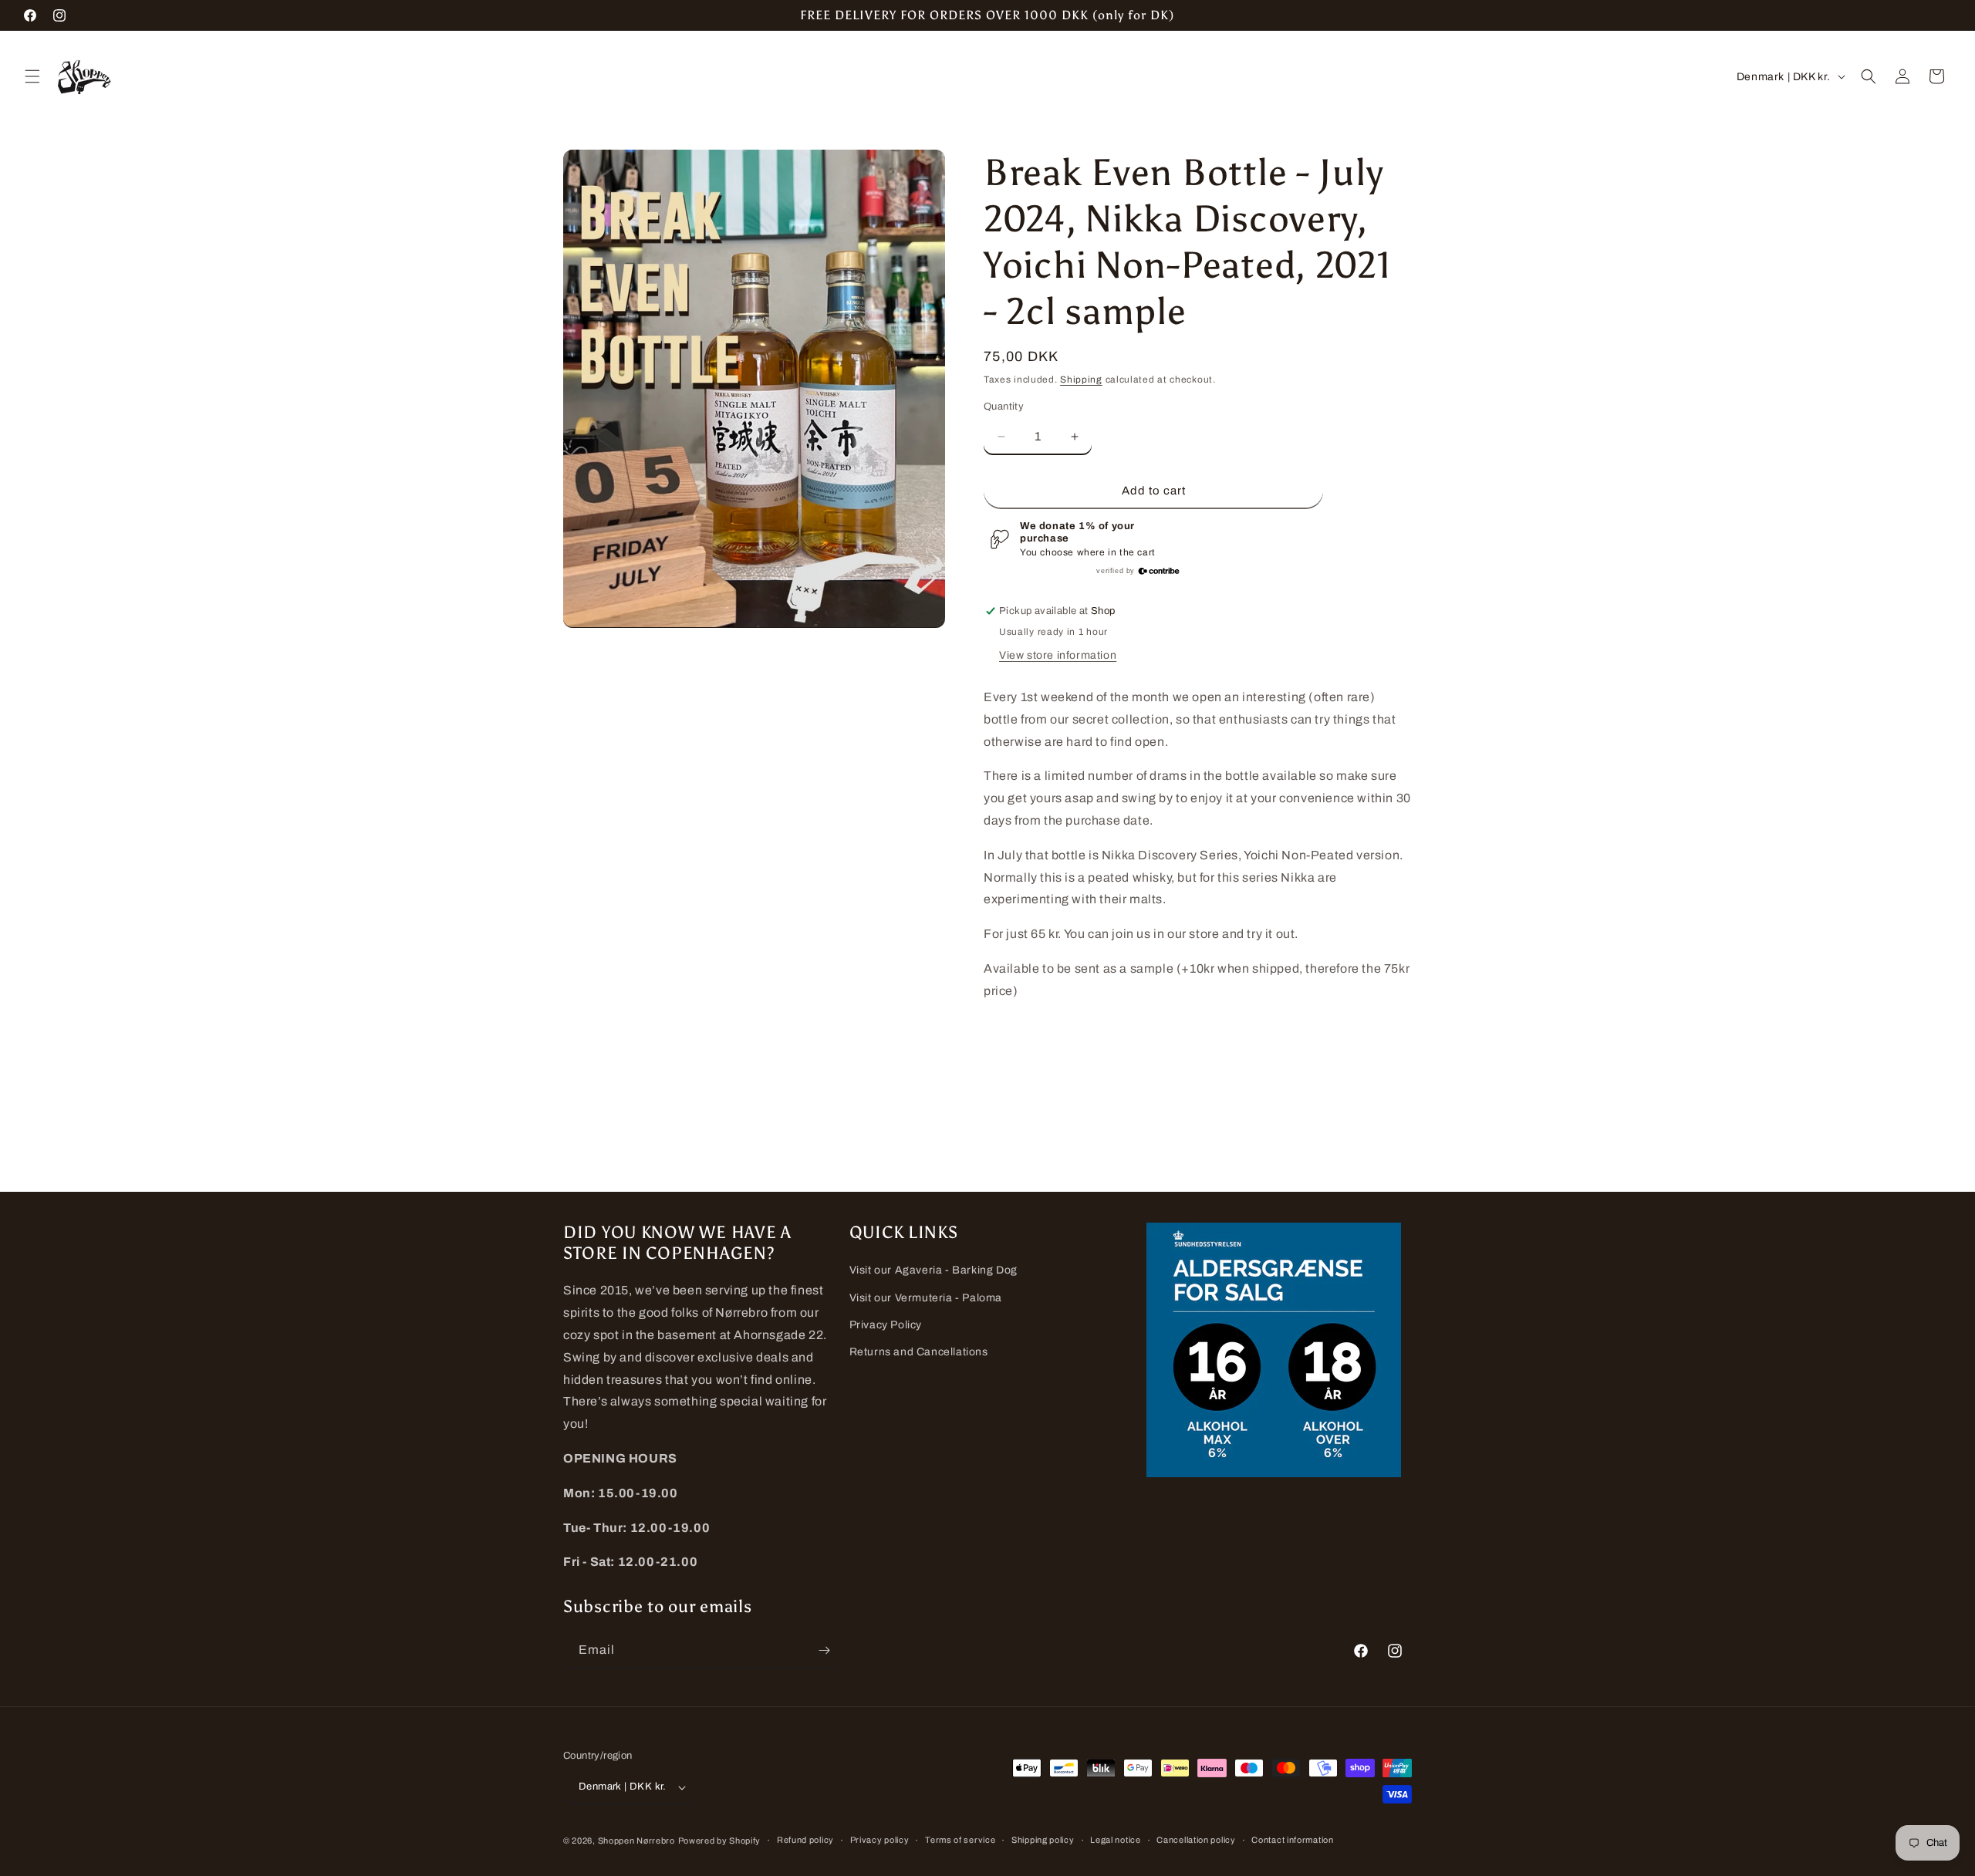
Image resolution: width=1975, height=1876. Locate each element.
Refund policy (805, 1840)
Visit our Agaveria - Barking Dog (933, 1270)
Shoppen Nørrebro (636, 1841)
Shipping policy (1043, 1840)
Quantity (1004, 407)
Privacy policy (880, 1840)
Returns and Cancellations (919, 1352)
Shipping (1081, 380)
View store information (1058, 655)
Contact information (1292, 1840)
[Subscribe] (824, 1650)
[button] (32, 76)
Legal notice (1115, 1840)
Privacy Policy (886, 1325)
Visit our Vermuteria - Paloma (926, 1298)
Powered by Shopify (720, 1841)
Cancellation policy (1196, 1840)
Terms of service (960, 1840)
